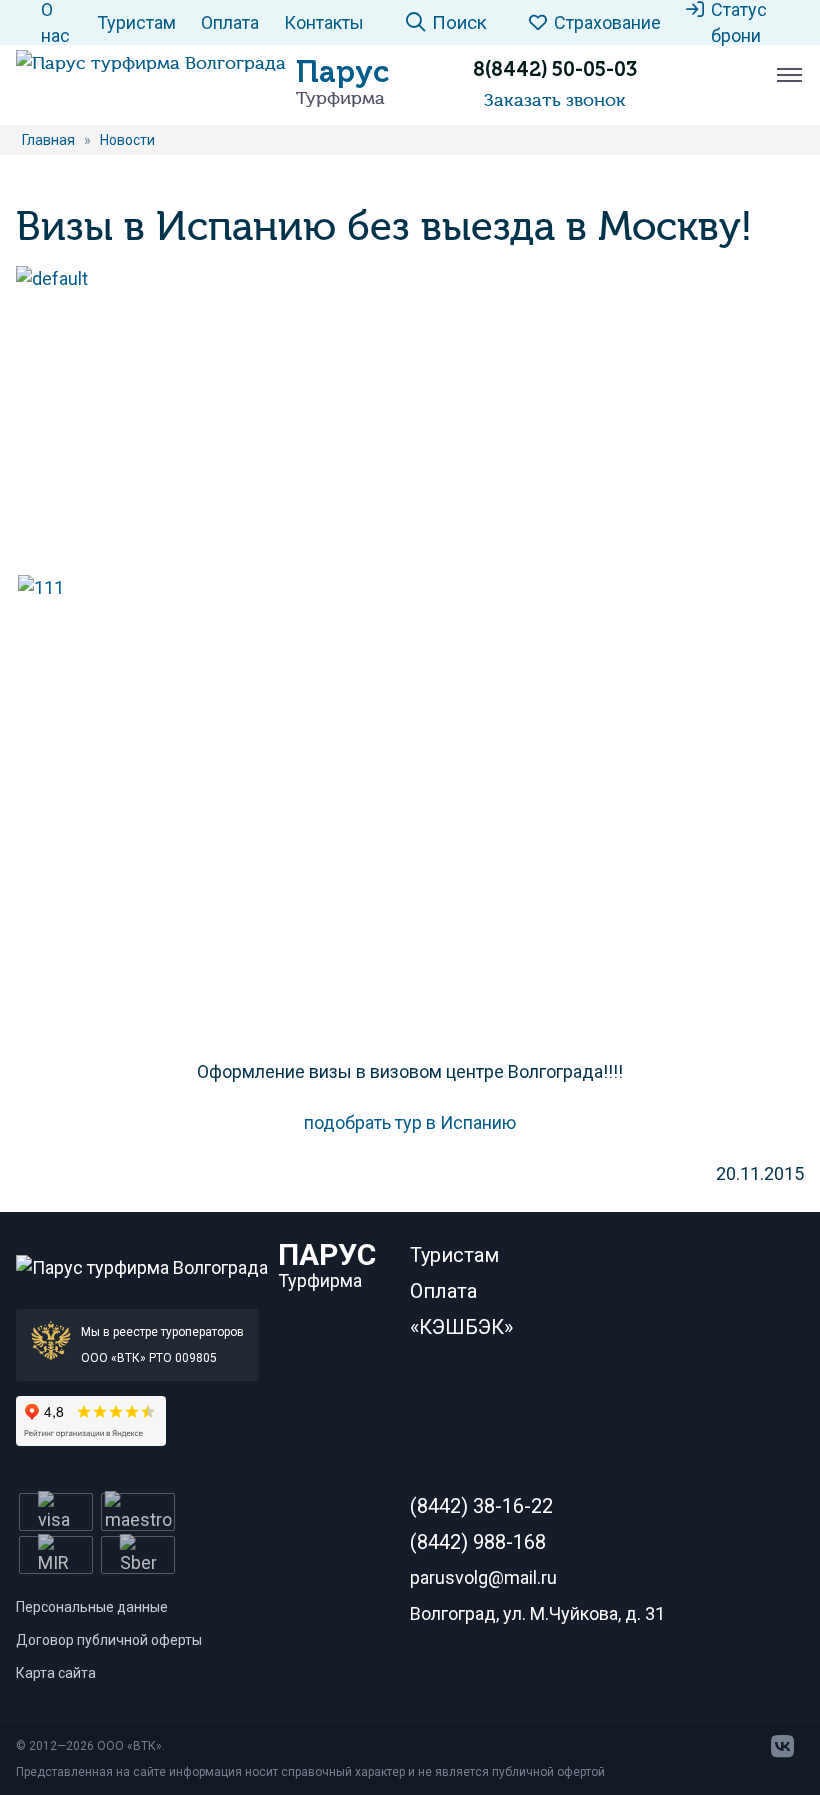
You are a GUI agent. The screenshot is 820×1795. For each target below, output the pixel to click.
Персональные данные (92, 1607)
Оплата (230, 22)
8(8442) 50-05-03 (555, 69)
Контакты (324, 22)
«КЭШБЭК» (461, 1327)
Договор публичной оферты (109, 1640)
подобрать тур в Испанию (410, 1122)
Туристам (136, 22)
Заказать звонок (555, 100)
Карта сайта (56, 1673)
